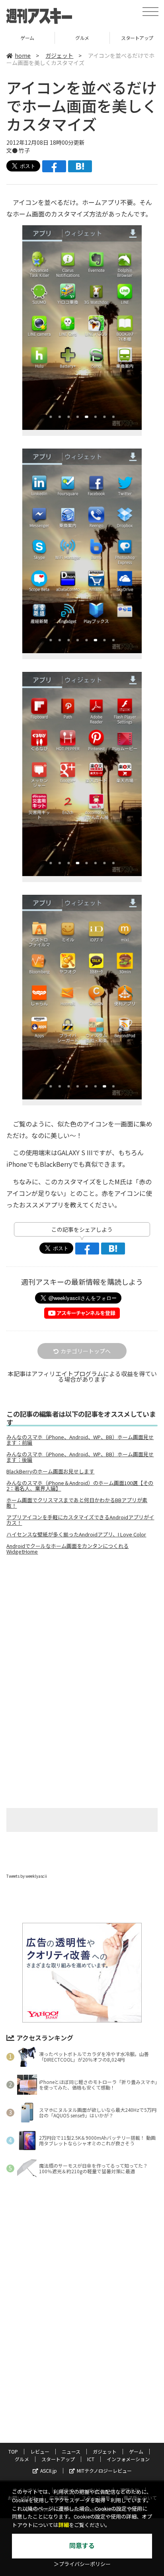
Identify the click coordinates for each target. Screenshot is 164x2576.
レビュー (40, 2451)
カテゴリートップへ (86, 1351)
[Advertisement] (82, 1628)
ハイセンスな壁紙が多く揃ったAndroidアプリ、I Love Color (76, 1534)
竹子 (24, 150)
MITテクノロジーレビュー (104, 2471)
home (23, 55)
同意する (82, 2546)
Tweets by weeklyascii (27, 1876)
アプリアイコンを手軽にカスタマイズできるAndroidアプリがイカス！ (80, 1520)
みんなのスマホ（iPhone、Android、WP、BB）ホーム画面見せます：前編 (80, 1440)
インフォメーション (128, 2459)
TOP (13, 2451)
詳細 (64, 2525)
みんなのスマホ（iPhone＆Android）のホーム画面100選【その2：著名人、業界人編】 (80, 1486)
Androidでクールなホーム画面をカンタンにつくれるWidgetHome (67, 1549)
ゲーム (27, 38)
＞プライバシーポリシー (82, 2564)
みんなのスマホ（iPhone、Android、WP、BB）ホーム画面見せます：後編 (80, 1457)
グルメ (82, 38)
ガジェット (59, 55)
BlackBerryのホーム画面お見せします (50, 1471)
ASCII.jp (49, 2471)
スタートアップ (58, 2459)
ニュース (71, 2451)
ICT (91, 2459)
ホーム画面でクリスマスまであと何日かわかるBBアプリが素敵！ (77, 1503)
